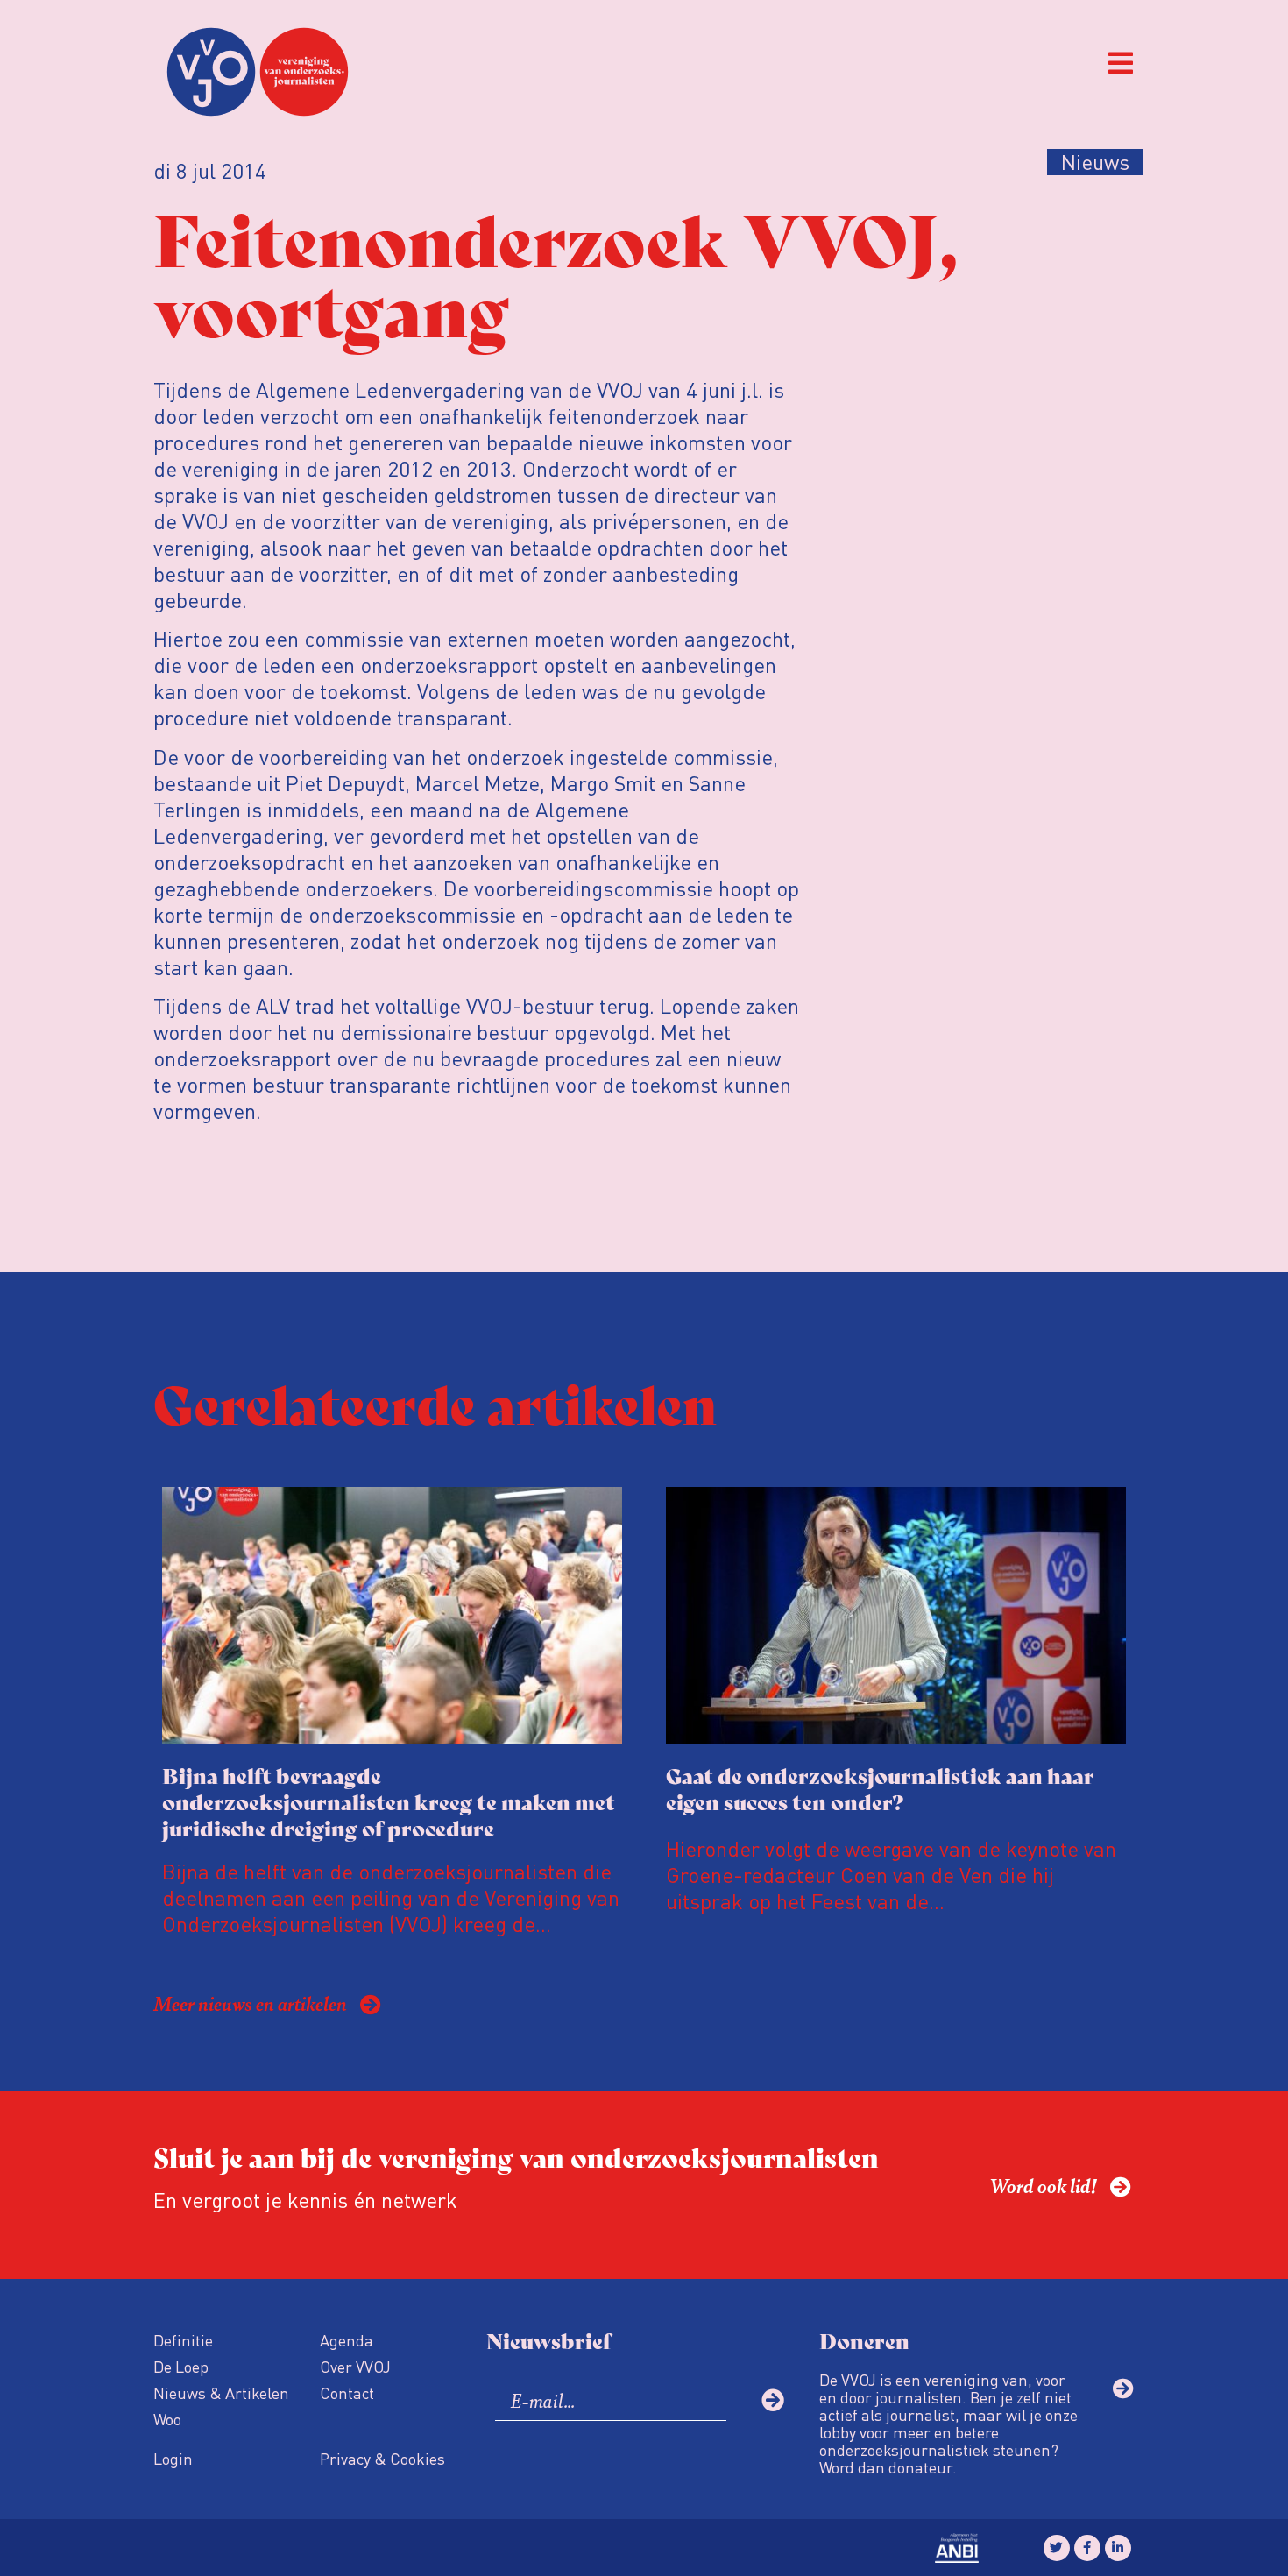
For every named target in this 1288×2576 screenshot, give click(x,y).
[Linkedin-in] (1118, 2548)
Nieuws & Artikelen (221, 2392)
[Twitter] (1057, 2548)
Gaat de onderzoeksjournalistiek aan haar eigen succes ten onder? (880, 1788)
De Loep (181, 2366)
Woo (167, 2419)
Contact (347, 2392)
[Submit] (773, 2400)
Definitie (183, 2340)
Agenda (347, 2340)
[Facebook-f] (1087, 2548)
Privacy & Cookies (382, 2458)
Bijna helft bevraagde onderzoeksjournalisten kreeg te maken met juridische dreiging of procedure (389, 1801)
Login (173, 2458)
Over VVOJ (355, 2366)
